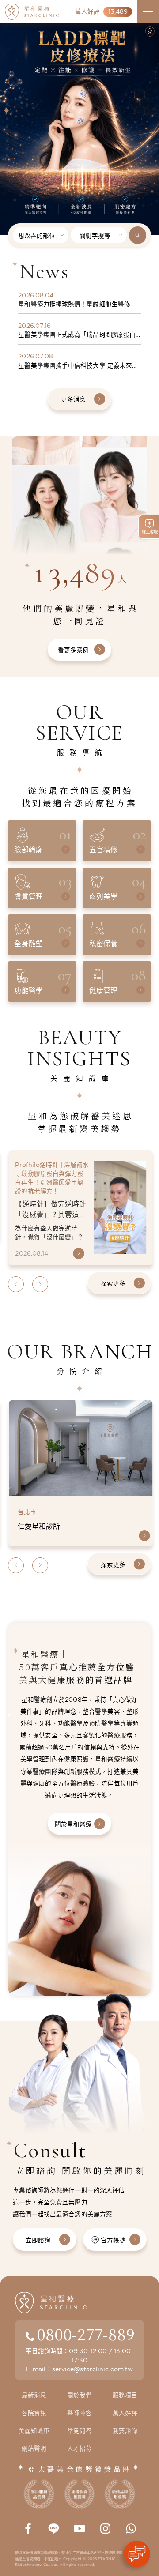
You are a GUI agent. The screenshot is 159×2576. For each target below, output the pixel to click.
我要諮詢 (125, 2431)
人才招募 (79, 2448)
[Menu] (148, 12)
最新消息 (34, 2395)
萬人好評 (125, 2413)
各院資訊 (34, 2413)
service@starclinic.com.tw (93, 2369)
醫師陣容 (79, 2413)
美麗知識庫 (34, 2431)
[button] (6, 103)
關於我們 (79, 2395)
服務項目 (125, 2395)
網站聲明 (34, 2448)
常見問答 (79, 2431)
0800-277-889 (86, 2334)
